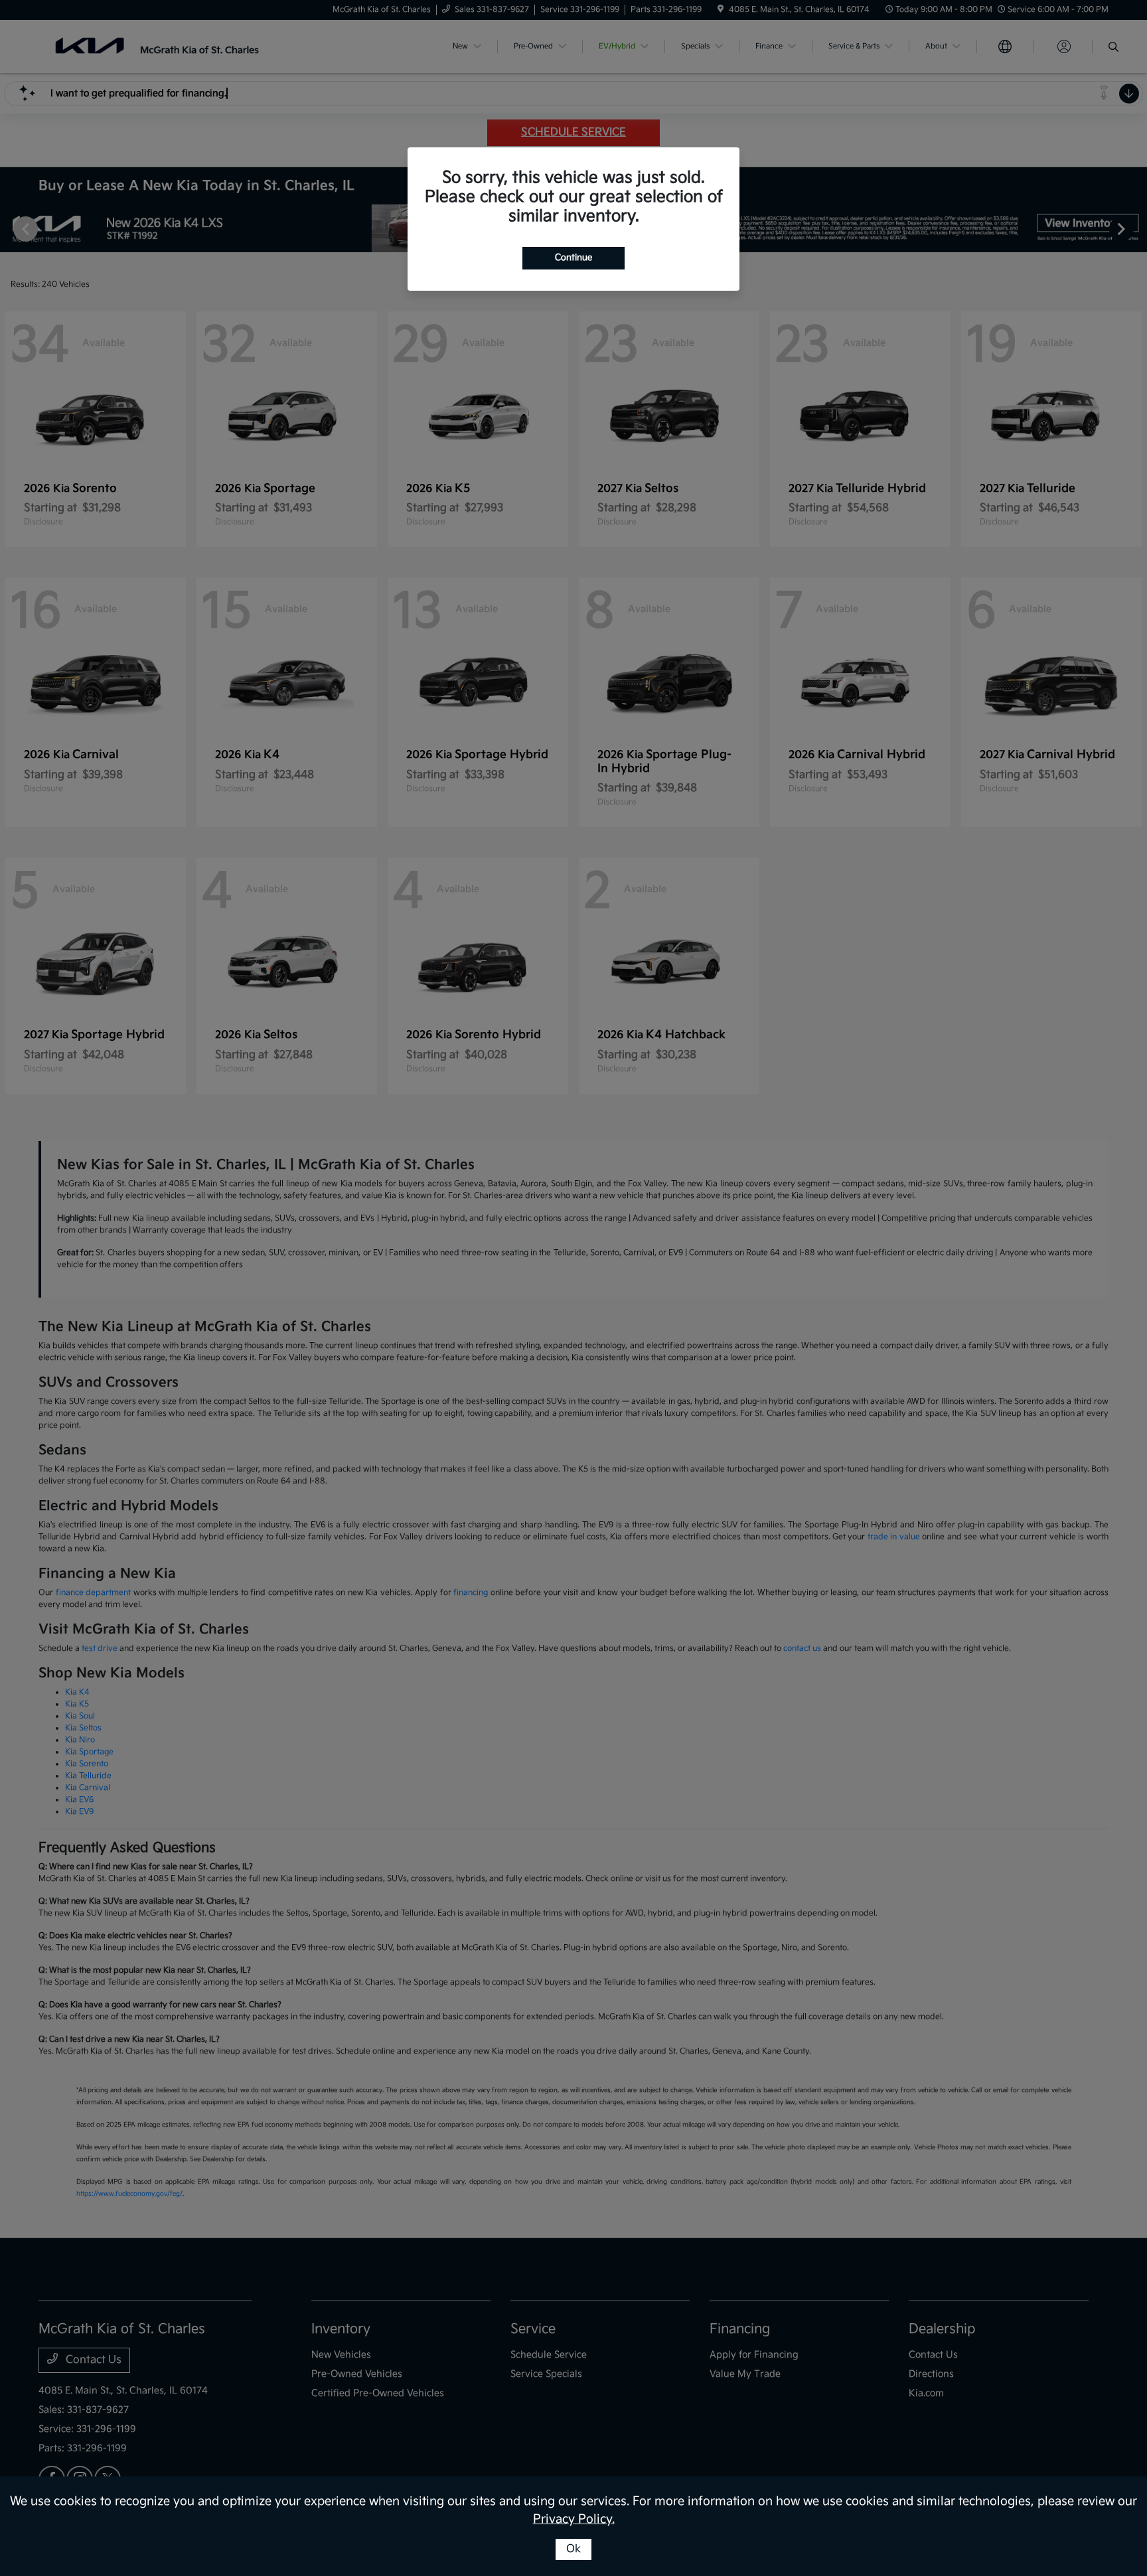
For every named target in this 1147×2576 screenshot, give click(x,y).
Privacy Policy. (574, 2519)
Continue (573, 258)
